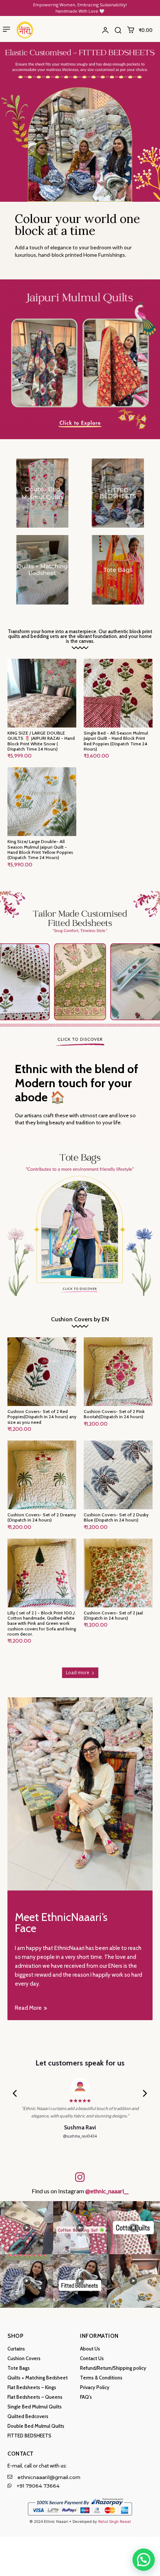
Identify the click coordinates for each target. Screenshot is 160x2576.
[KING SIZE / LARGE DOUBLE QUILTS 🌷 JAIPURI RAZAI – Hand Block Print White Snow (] (42, 693)
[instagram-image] (27, 2228)
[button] (118, 30)
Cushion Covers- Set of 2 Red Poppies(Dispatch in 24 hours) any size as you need (42, 1417)
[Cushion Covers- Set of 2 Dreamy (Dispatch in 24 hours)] (42, 1475)
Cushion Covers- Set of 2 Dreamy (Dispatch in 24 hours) (42, 1517)
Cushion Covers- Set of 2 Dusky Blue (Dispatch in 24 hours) (116, 1517)
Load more (78, 1673)
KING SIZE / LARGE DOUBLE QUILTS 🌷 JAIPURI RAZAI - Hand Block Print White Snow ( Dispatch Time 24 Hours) (41, 741)
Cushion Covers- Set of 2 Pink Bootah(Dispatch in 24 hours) (114, 1414)
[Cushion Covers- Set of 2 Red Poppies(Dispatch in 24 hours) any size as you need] (42, 1372)
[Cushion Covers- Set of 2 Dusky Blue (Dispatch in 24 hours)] (118, 1475)
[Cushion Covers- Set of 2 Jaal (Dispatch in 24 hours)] (118, 1573)
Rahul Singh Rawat (115, 2521)
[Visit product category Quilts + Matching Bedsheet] (42, 570)
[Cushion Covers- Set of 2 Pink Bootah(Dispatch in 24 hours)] (118, 1372)
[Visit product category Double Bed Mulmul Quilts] (42, 493)
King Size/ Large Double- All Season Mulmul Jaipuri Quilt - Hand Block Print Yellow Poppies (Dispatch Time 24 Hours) (40, 849)
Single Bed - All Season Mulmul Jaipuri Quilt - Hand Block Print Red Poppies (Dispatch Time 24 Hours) (116, 741)
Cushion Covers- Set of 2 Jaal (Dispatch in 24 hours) (113, 1615)
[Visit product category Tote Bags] (118, 570)
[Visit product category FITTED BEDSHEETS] (118, 493)
